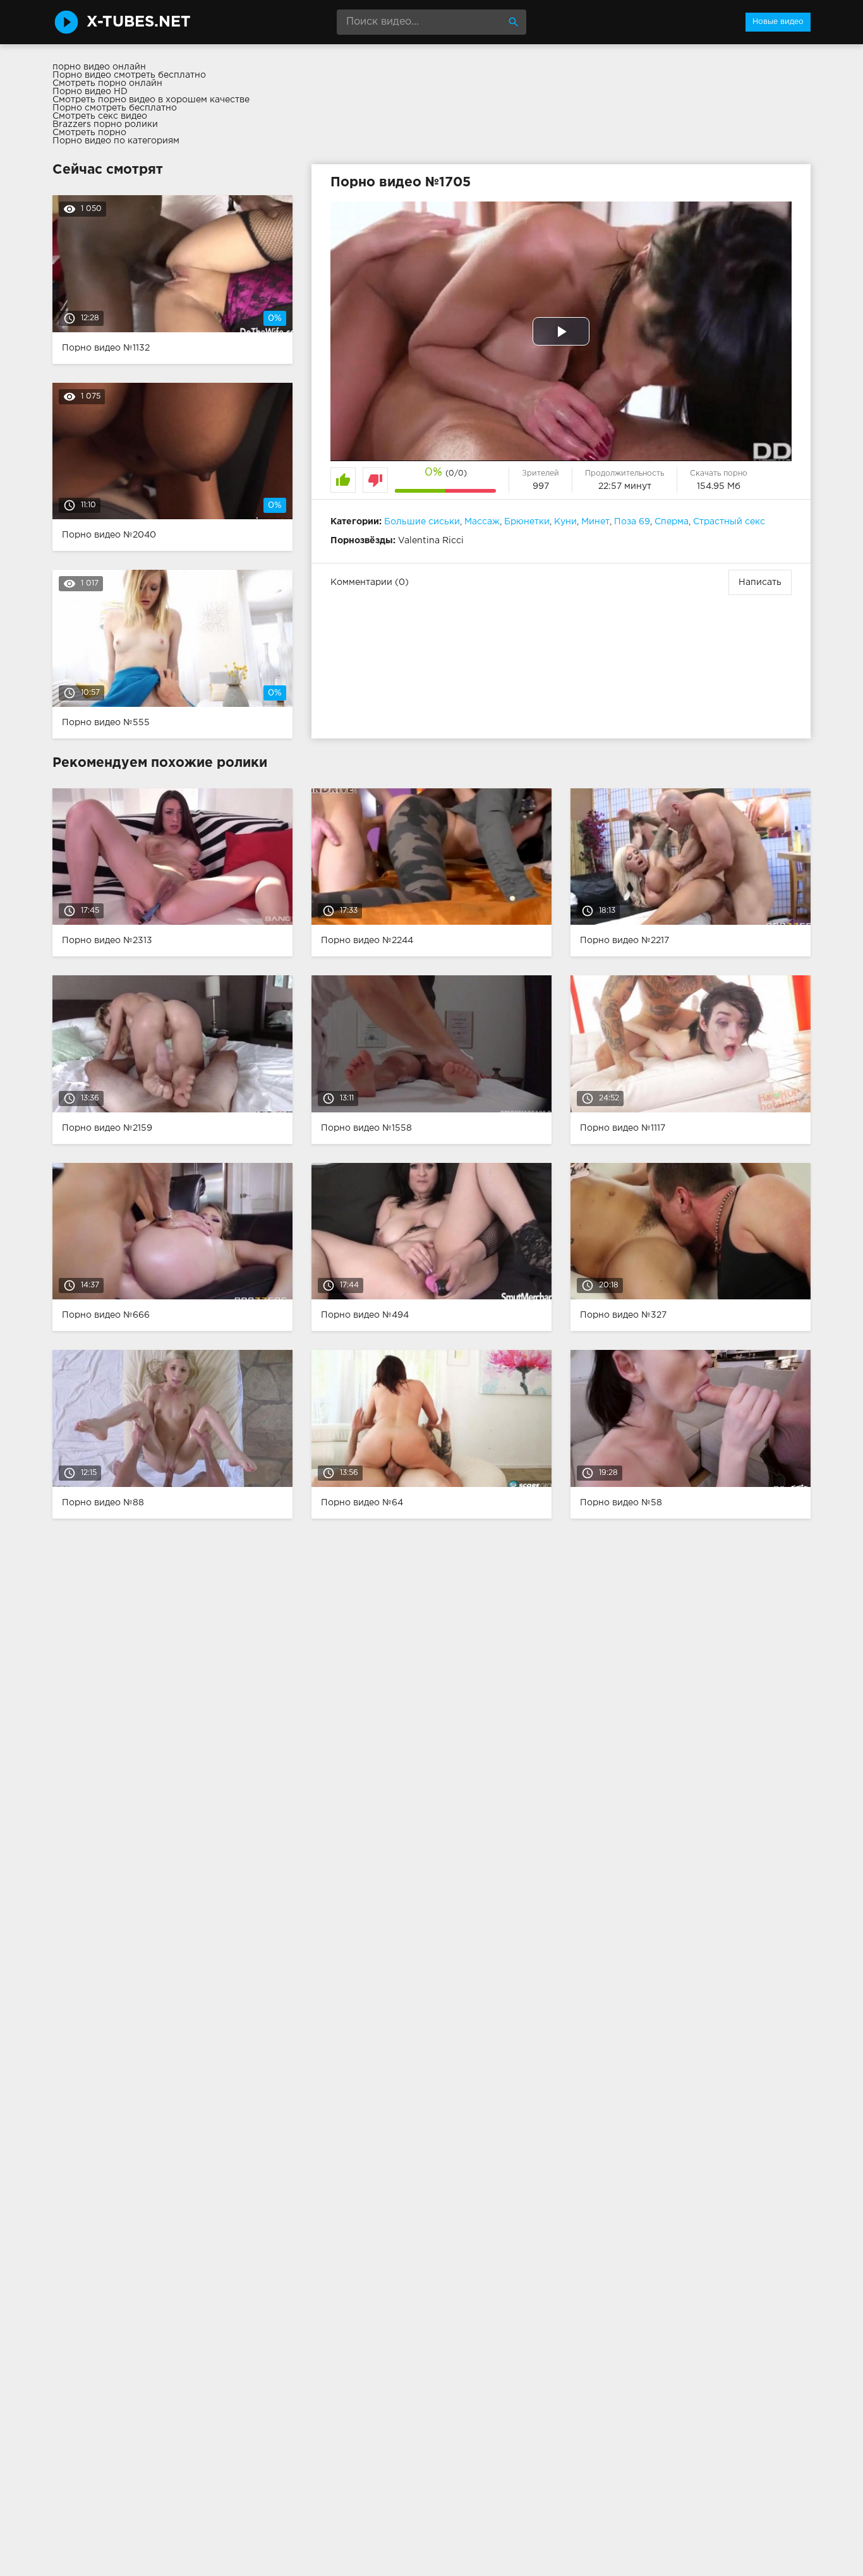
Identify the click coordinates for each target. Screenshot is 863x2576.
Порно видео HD (90, 92)
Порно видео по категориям (116, 141)
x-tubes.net (139, 22)
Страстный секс (729, 522)
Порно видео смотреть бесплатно (129, 75)
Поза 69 (632, 522)
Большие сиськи (422, 522)
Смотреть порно (89, 133)
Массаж (482, 522)
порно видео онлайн (99, 67)
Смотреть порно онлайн (107, 83)
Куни (565, 522)
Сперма (672, 522)
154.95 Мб (719, 486)
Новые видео (778, 22)
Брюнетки (527, 522)
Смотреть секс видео (100, 116)
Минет (595, 522)
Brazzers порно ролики (105, 124)
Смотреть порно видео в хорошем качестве (151, 100)
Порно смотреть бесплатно (115, 108)
